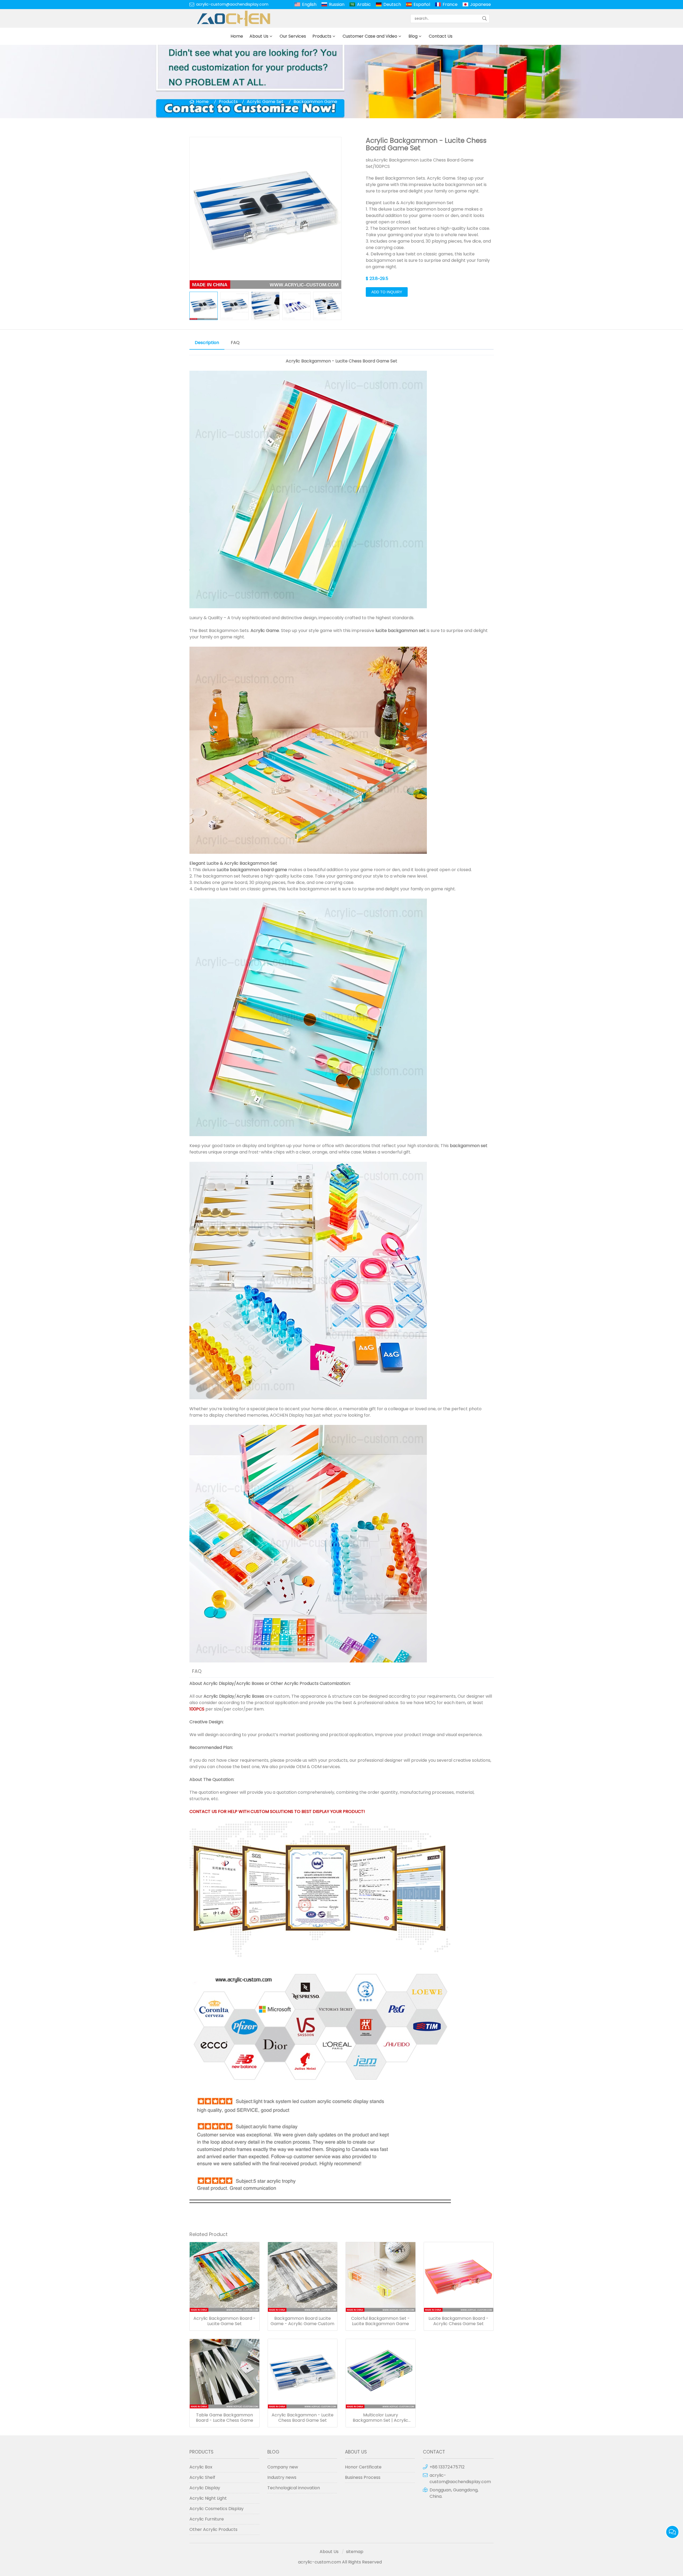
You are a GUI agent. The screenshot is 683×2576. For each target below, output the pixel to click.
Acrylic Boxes (250, 1683)
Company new (283, 2467)
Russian (337, 4)
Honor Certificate (363, 2467)
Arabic (364, 4)
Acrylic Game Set (265, 102)
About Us (259, 36)
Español (422, 4)
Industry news (282, 2477)
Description (207, 343)
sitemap (355, 2552)
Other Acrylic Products (295, 1683)
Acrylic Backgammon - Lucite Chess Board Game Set (303, 2418)
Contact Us (441, 36)
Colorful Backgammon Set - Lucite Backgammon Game (380, 2321)
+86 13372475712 (447, 2467)
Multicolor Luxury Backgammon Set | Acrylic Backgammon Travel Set (380, 2418)
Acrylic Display (219, 1683)
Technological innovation (294, 2488)
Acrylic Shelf (202, 2477)
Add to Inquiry (387, 292)
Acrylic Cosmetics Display (217, 2509)
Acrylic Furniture (207, 2519)
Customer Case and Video (370, 36)
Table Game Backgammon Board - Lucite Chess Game (225, 2418)
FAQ (235, 343)
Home (237, 36)
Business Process (363, 2477)
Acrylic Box (201, 2467)
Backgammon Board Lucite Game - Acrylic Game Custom (302, 2321)
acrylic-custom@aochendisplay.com (232, 4)
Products (322, 36)
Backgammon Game (315, 102)
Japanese (481, 4)
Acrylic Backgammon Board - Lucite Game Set (225, 2321)
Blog (413, 36)
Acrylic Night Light (208, 2498)
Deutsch (392, 4)
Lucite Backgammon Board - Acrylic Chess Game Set (458, 2321)
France (450, 4)
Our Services (293, 36)
